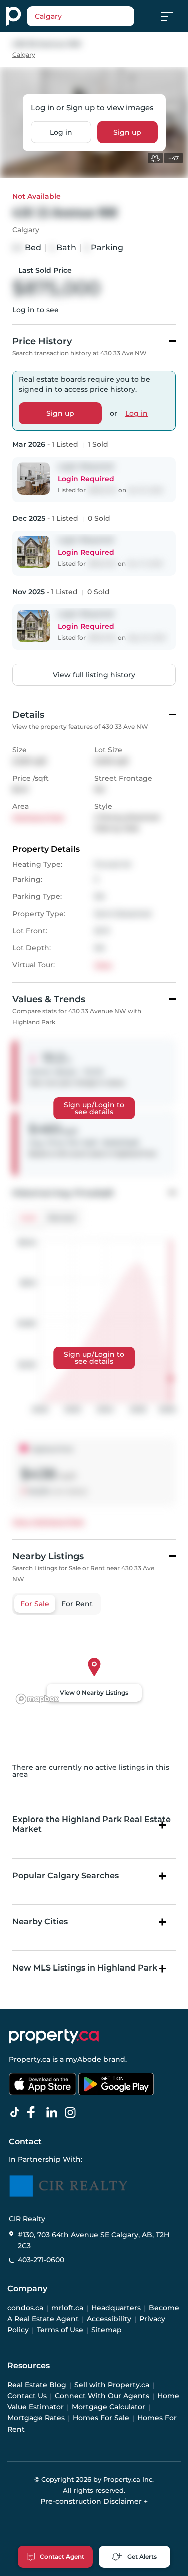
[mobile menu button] (173, 16)
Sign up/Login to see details (94, 1108)
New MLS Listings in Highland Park (85, 1968)
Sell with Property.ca (112, 2385)
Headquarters (116, 2308)
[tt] (17, 2113)
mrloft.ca (67, 2308)
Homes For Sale (101, 2418)
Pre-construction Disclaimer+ (94, 2501)
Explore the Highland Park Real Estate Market (91, 1824)
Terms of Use (60, 2330)
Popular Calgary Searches (65, 1875)
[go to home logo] (54, 2036)
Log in (61, 132)
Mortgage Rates (36, 2418)
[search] (80, 16)
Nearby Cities (40, 1922)
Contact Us (27, 2396)
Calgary (24, 54)
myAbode (83, 2059)
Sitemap (107, 2330)
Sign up (127, 132)
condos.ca (25, 2308)
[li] (54, 2113)
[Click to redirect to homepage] (13, 16)
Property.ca (29, 2059)
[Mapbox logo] (37, 1699)
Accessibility (109, 2319)
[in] (72, 2113)
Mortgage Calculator (109, 2407)
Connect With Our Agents (102, 2396)
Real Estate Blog (37, 2385)
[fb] (35, 2113)
